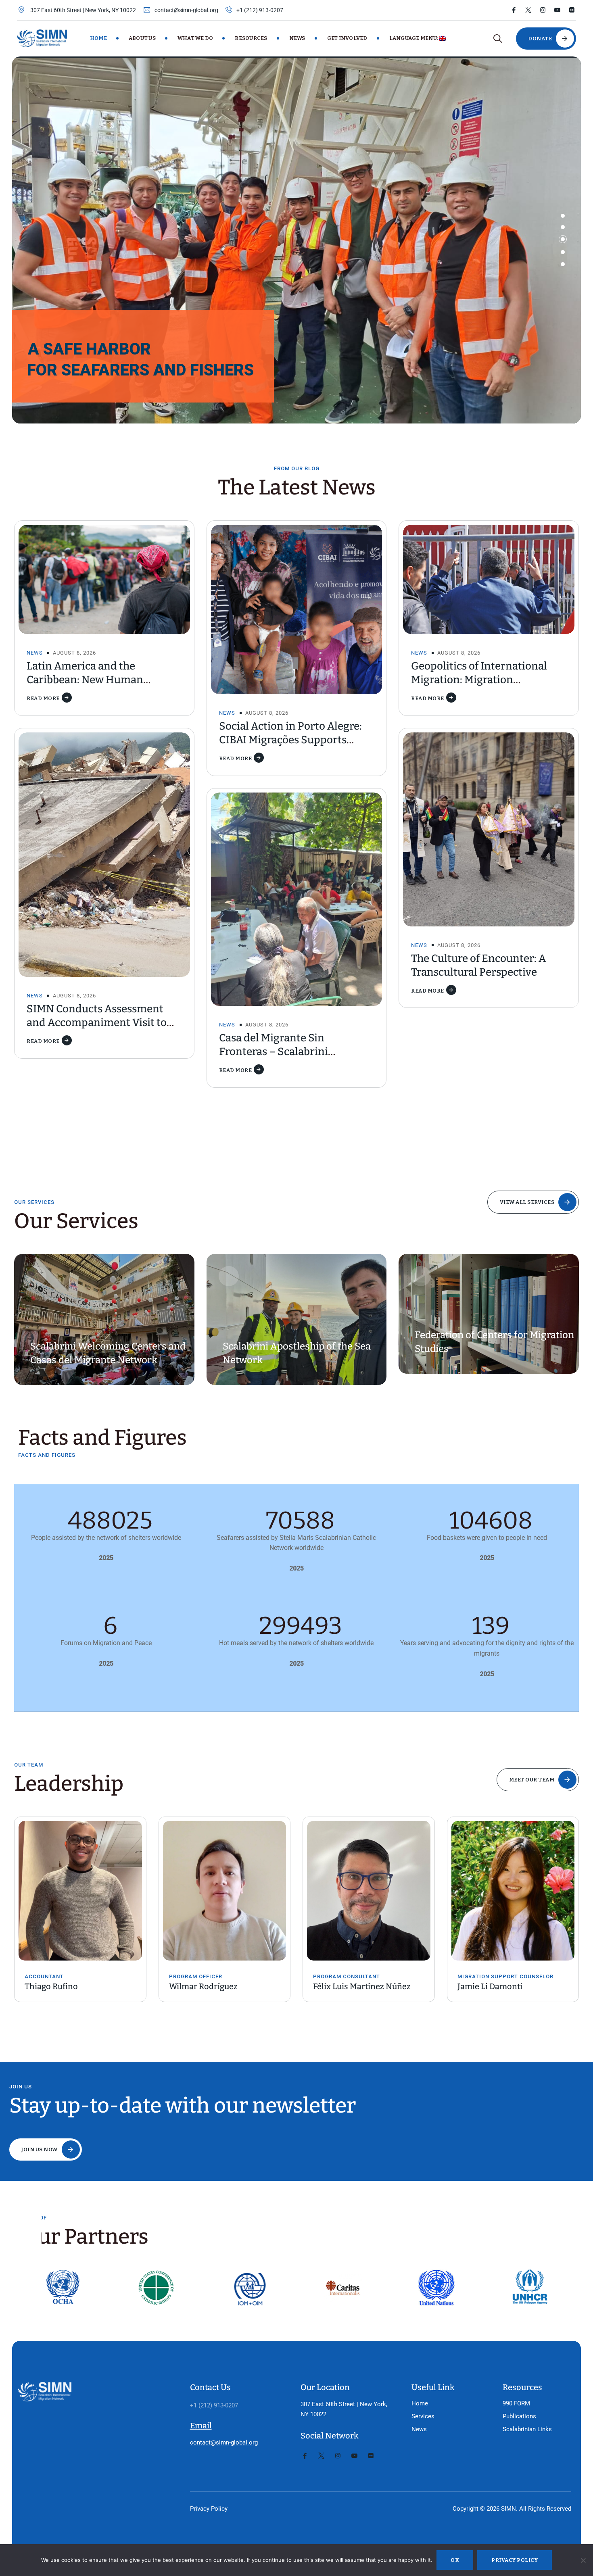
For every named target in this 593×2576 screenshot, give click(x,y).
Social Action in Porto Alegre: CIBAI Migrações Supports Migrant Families (290, 740)
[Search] (498, 39)
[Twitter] (528, 10)
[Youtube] (557, 10)
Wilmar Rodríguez (59, 1986)
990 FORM (516, 2403)
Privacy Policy (209, 2509)
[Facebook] (514, 10)
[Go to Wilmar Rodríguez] (80, 1891)
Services (423, 2416)
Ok (455, 2560)
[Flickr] (572, 10)
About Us (142, 38)
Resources (251, 38)
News (297, 38)
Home (98, 38)
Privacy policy (515, 2560)
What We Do (195, 38)
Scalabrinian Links (527, 2429)
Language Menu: (414, 38)
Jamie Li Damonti (346, 1986)
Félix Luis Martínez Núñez (218, 1986)
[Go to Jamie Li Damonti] (369, 1891)
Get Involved (347, 38)
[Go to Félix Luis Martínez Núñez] (225, 1891)
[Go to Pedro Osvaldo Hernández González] (513, 1883)
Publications (519, 2416)
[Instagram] (543, 10)
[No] (583, 2560)
